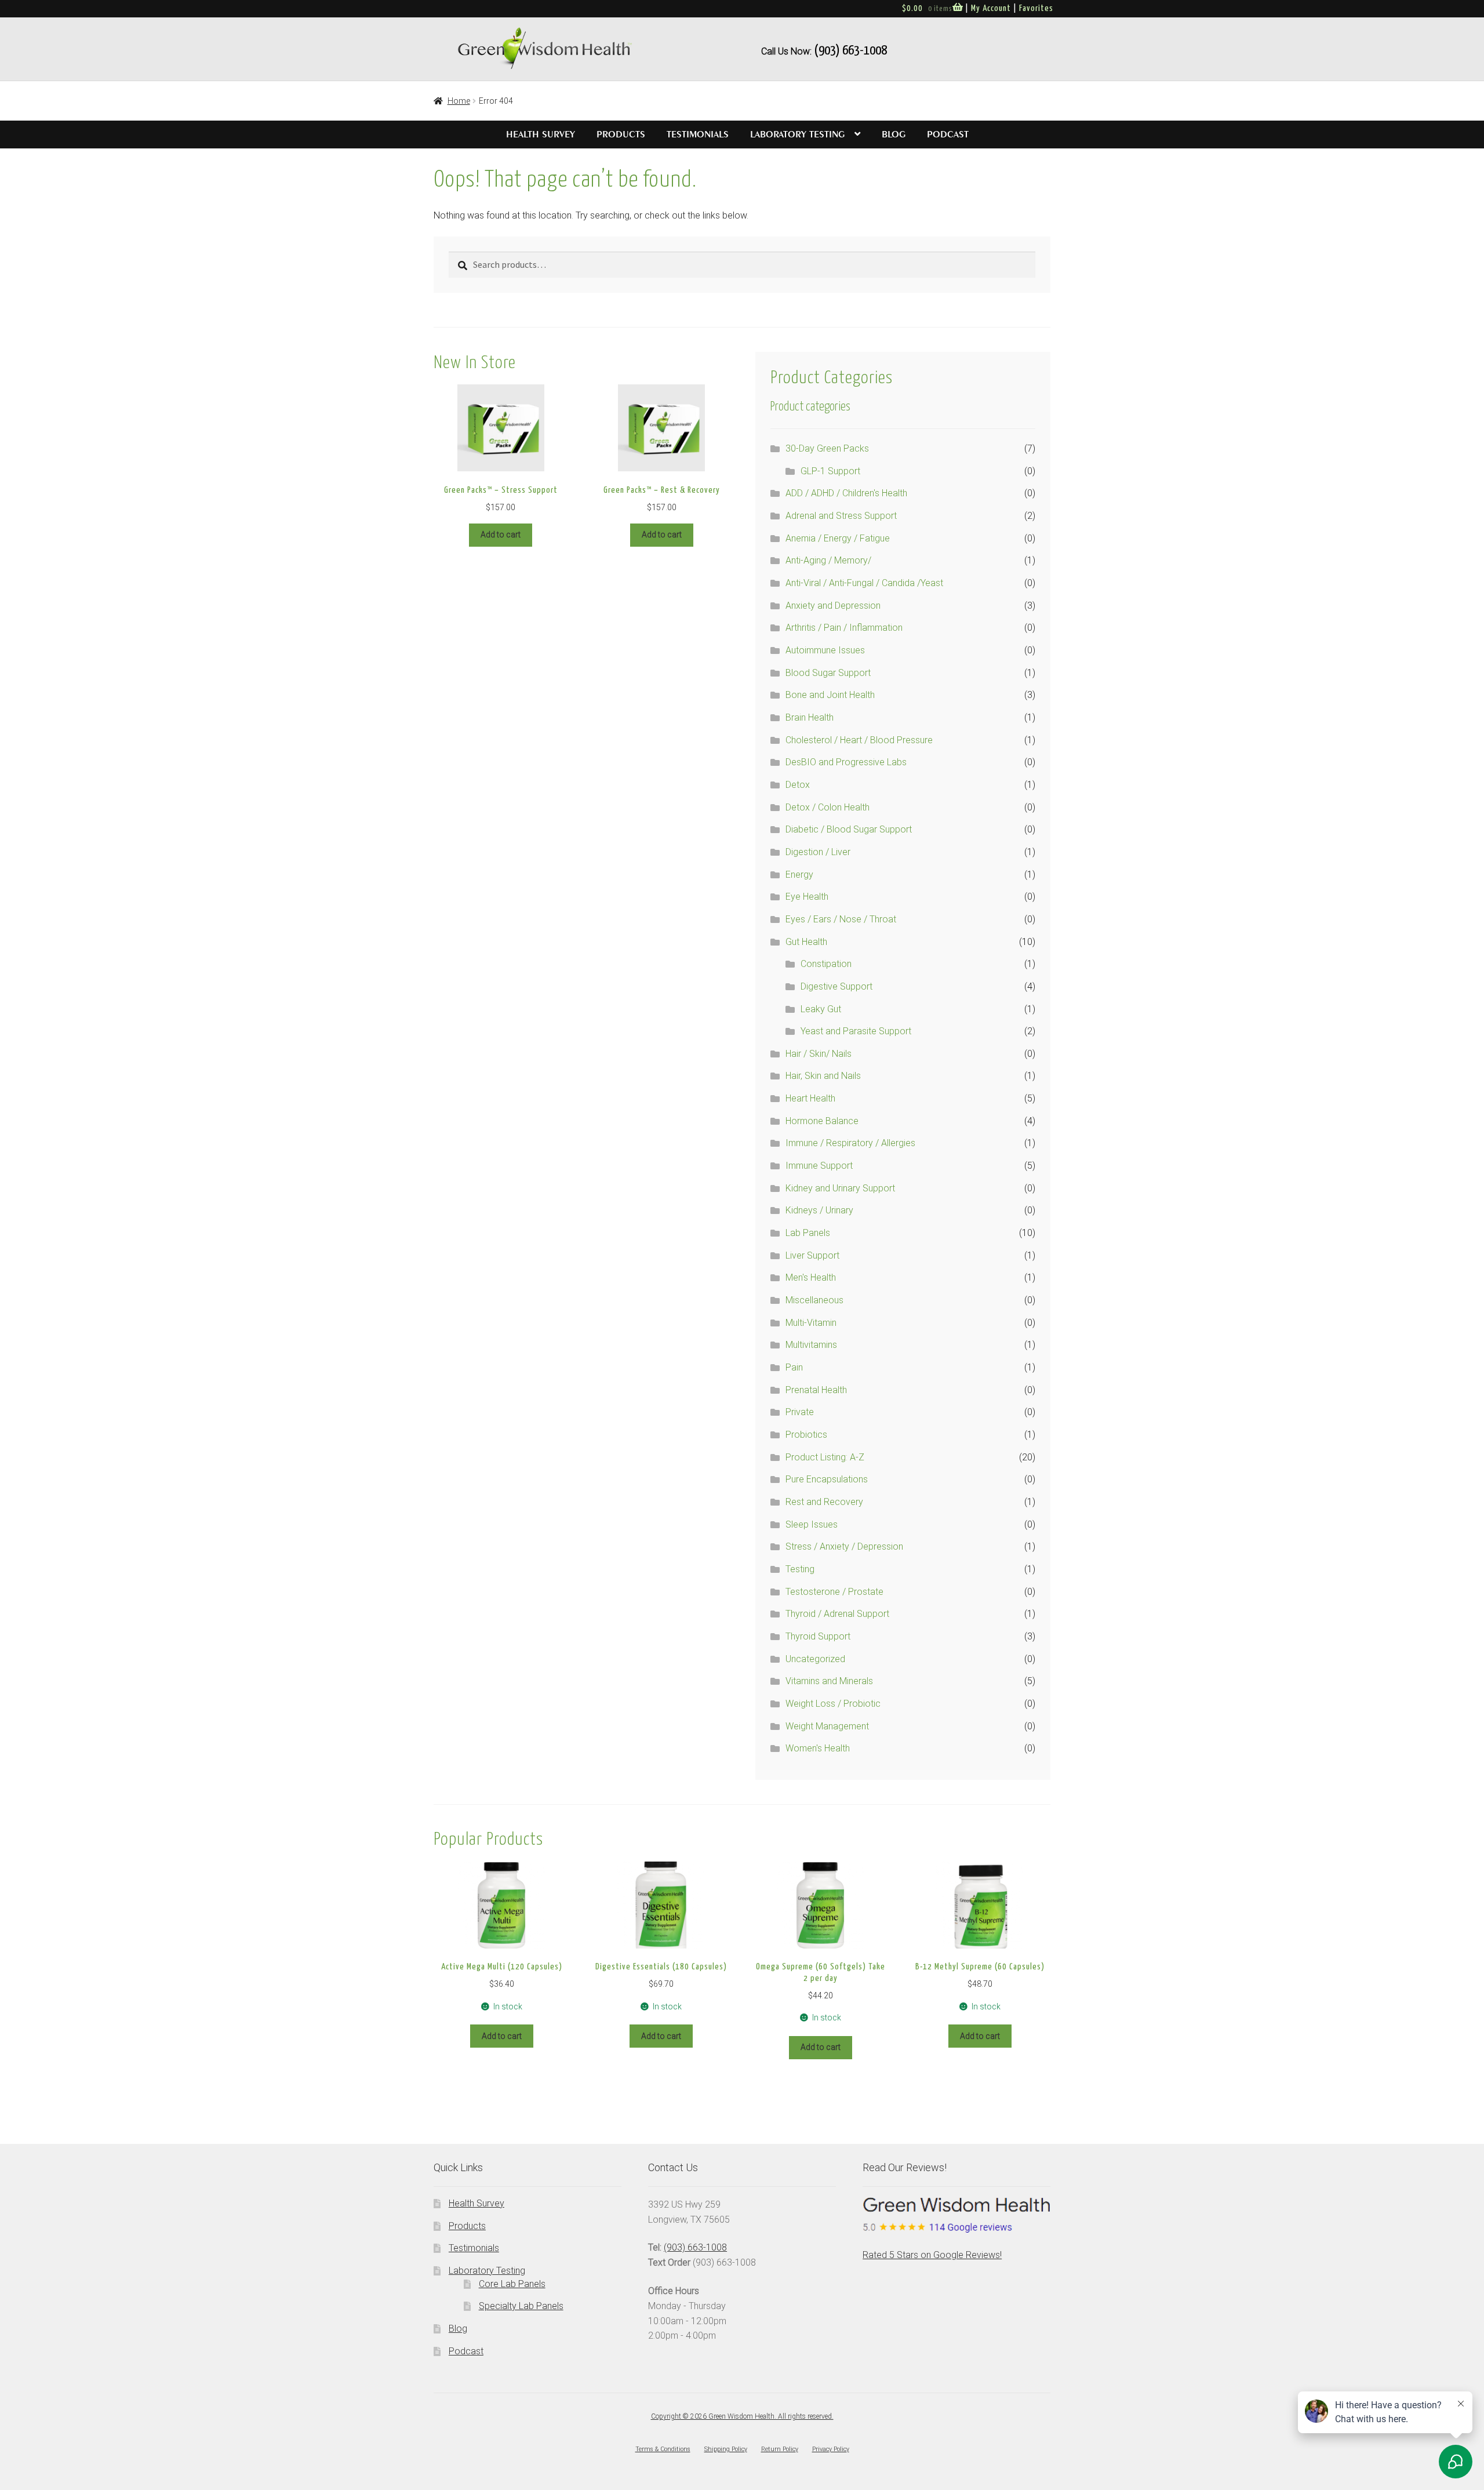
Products (621, 135)
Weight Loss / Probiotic (833, 1704)
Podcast (948, 135)
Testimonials (698, 135)
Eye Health (807, 897)
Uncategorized (815, 1659)
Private (800, 1412)
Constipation (826, 964)
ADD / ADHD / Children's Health (846, 493)
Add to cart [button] (501, 535)
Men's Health (811, 1277)
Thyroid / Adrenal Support (837, 1614)
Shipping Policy (726, 2449)
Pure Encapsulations (827, 1479)
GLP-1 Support (830, 471)
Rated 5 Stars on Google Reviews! (932, 2255)
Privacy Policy (831, 2449)
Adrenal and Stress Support (841, 516)
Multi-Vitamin (811, 1323)
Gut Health (806, 942)
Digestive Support (836, 986)
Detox (798, 785)
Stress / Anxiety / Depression (844, 1546)
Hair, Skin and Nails (823, 1076)
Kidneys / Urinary (819, 1210)
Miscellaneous (814, 1300)
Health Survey (541, 135)
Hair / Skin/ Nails (819, 1054)
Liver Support (812, 1255)
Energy (799, 875)
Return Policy (780, 2449)
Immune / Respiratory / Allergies (850, 1143)
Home (459, 101)
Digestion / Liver (818, 852)
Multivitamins (811, 1345)
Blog (894, 135)
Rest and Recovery (824, 1502)
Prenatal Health (816, 1390)
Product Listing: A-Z (825, 1457)
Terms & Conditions (663, 2449)
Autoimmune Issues (825, 650)
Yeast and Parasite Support (856, 1031)
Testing (800, 1569)
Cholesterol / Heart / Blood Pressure (859, 740)
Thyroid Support (818, 1636)
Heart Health (810, 1098)
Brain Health (810, 717)
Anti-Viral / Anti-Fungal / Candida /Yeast (864, 583)
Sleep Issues (812, 1524)
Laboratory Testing (797, 135)
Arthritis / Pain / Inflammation (844, 628)
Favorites (1036, 8)
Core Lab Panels (512, 2284)
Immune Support (819, 1166)
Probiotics (806, 1435)
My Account (991, 8)
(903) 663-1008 (850, 51)
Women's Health (818, 1748)
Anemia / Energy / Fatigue (838, 538)
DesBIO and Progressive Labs (846, 762)
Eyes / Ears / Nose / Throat (841, 919)
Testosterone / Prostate (834, 1592)
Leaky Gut (821, 1009)
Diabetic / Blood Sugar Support (849, 829)
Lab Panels (808, 1233)
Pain (794, 1367)
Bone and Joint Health (830, 695)
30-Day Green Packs (827, 448)
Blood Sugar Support (828, 673)
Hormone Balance (822, 1121)
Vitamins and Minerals (829, 1681)
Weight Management (827, 1726)
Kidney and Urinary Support (840, 1188)
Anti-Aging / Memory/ (828, 560)
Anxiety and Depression (833, 606)
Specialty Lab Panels (521, 2306)
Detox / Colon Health (828, 807)
